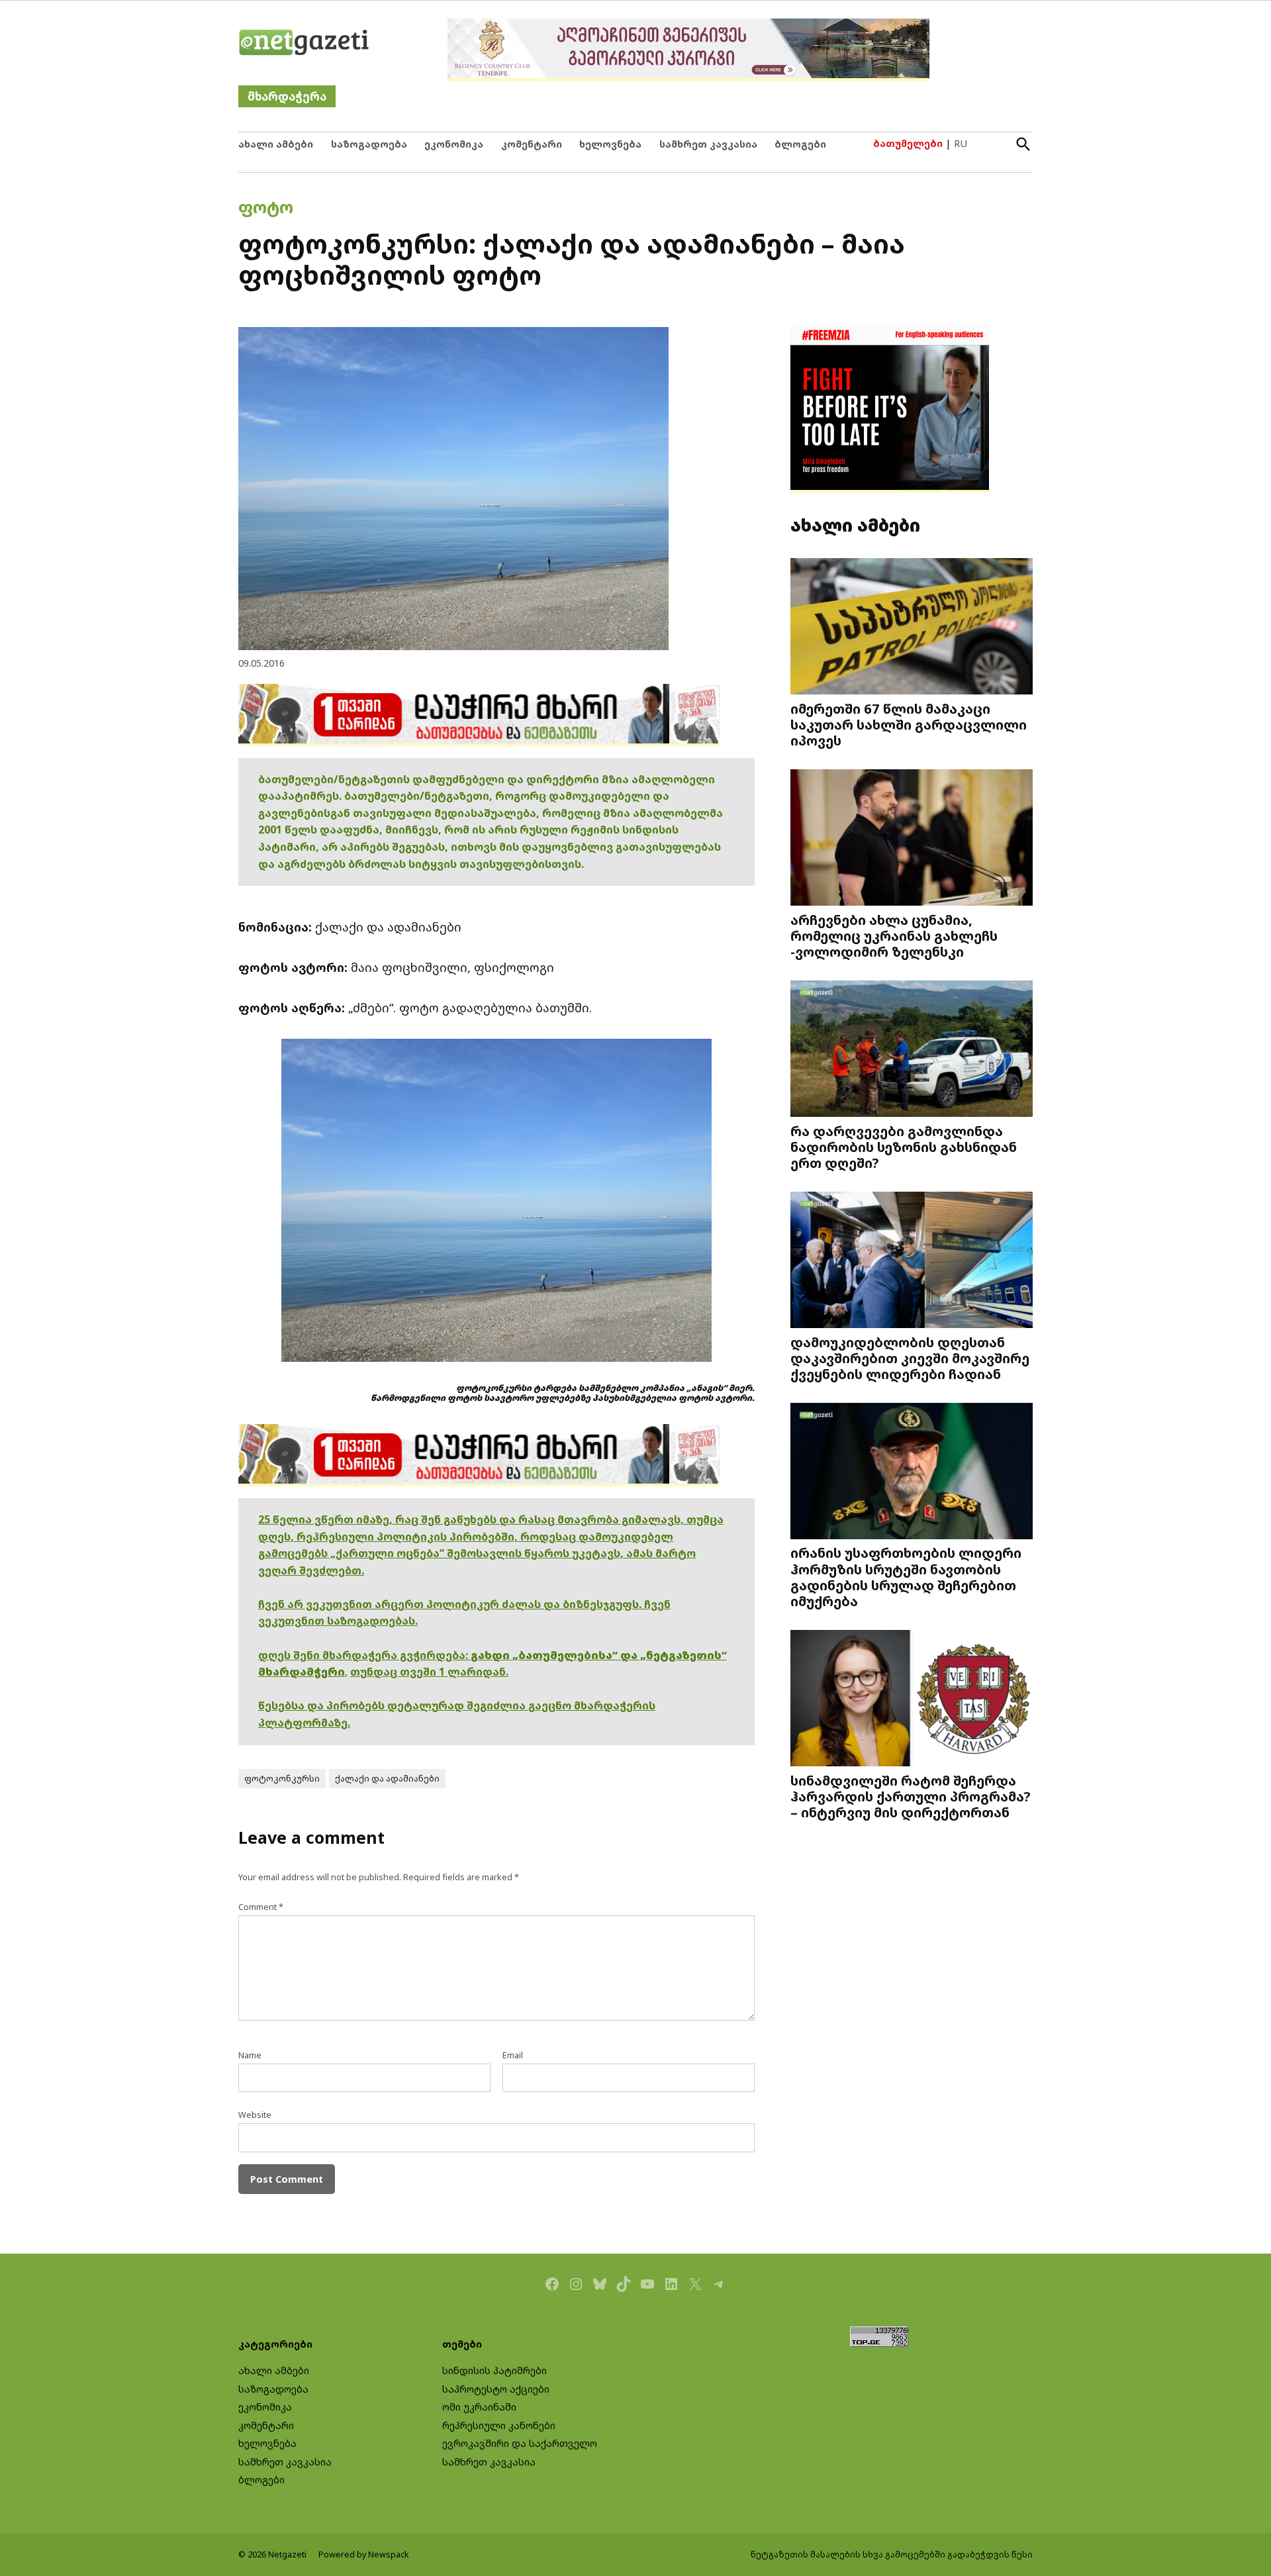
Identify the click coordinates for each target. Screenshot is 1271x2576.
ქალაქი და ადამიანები (387, 1779)
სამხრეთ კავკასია (708, 144)
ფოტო (266, 207)
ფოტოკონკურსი (282, 1779)
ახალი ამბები (276, 144)
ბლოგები (800, 144)
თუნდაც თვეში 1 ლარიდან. (429, 1672)
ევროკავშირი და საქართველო (520, 2443)
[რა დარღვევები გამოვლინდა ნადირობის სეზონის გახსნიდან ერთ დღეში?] (912, 1050)
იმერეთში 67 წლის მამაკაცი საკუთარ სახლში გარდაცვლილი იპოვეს (909, 724)
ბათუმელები (908, 143)
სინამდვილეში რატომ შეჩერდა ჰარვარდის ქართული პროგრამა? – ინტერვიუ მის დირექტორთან (911, 1796)
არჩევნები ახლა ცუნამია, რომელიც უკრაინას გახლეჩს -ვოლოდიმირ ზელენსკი (894, 935)
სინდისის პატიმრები (494, 2370)
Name (250, 2055)
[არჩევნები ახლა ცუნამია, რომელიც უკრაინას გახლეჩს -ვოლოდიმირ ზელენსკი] (912, 839)
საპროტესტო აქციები (496, 2389)
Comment (261, 1907)
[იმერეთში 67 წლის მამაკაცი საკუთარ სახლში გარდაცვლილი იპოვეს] (912, 628)
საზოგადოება (369, 144)
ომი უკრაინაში (479, 2407)
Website (255, 2115)
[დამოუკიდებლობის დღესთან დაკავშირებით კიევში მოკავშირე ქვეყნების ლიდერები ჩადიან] (912, 1261)
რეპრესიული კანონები (499, 2425)
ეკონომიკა (454, 144)
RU (961, 143)
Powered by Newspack (364, 2554)
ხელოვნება (610, 144)
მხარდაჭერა (287, 96)
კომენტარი (532, 144)
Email (513, 2055)
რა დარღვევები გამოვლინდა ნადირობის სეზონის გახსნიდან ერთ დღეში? (904, 1147)
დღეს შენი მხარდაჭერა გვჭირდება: (364, 1655)
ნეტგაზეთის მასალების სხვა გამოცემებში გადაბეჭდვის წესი (892, 2554)
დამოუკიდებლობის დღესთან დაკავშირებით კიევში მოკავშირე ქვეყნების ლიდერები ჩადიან (910, 1358)
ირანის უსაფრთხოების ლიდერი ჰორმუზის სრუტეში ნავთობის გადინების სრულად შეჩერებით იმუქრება (906, 1577)
